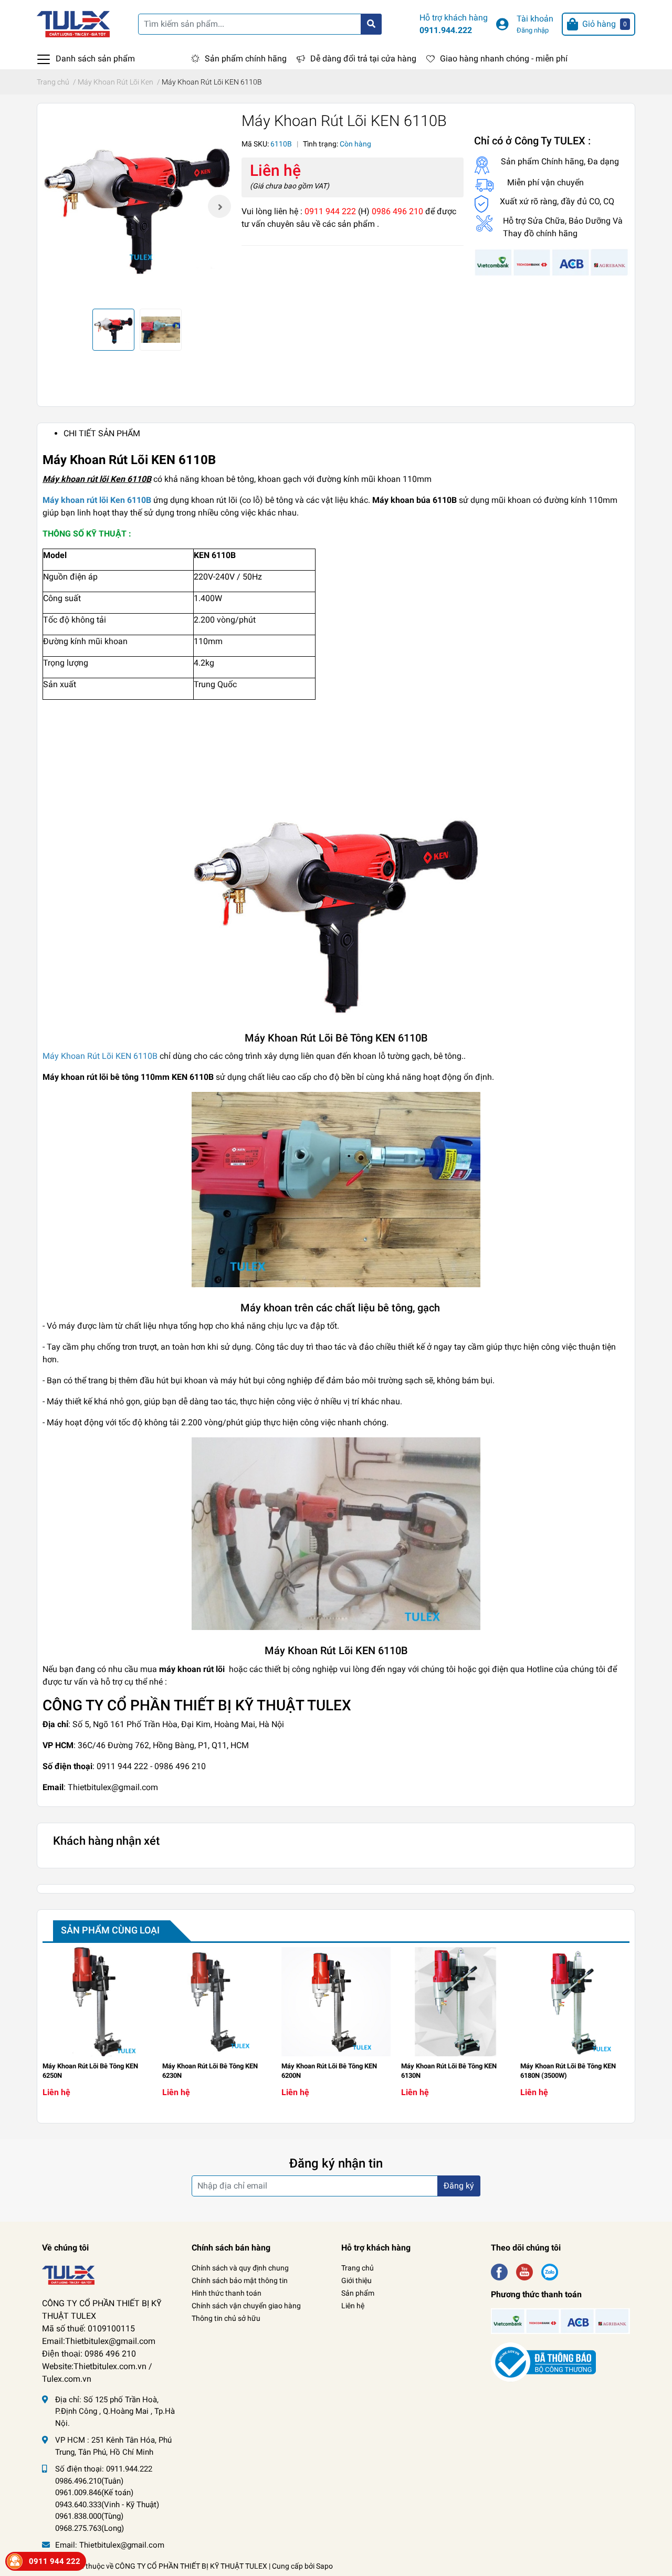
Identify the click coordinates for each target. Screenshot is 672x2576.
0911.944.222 (446, 30)
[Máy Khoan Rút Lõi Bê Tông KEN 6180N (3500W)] (575, 2002)
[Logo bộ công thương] (543, 2362)
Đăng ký (459, 2186)
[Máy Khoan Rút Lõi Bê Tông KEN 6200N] (336, 2002)
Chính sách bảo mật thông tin (240, 2280)
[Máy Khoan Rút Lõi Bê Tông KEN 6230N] (217, 2002)
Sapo (324, 2566)
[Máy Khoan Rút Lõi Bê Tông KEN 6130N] (456, 2002)
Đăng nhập (533, 30)
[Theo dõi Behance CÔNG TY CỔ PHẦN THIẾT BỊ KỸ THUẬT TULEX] (550, 2271)
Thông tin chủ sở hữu (226, 2318)
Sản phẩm (358, 2293)
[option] (137, 206)
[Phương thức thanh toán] (552, 262)
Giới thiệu (356, 2280)
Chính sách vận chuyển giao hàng (246, 2306)
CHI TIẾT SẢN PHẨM (102, 433)
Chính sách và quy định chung (240, 2268)
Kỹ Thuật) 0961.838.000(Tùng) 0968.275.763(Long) (107, 2516)
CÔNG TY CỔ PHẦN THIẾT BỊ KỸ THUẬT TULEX (191, 2566)
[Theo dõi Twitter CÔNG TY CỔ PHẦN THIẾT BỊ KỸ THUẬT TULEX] (524, 2271)
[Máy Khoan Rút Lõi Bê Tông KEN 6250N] (97, 2002)
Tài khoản (535, 19)
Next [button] (219, 206)
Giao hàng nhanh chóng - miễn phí (504, 59)
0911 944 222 (55, 2561)
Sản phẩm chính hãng (246, 59)
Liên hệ (353, 2306)
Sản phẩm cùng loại (110, 1930)
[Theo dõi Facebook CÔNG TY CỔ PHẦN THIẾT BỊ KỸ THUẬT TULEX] (499, 2271)
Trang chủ (358, 2268)
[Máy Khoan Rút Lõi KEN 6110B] (137, 206)
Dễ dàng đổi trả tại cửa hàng (363, 59)
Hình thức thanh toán (227, 2293)
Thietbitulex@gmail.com (122, 2545)
